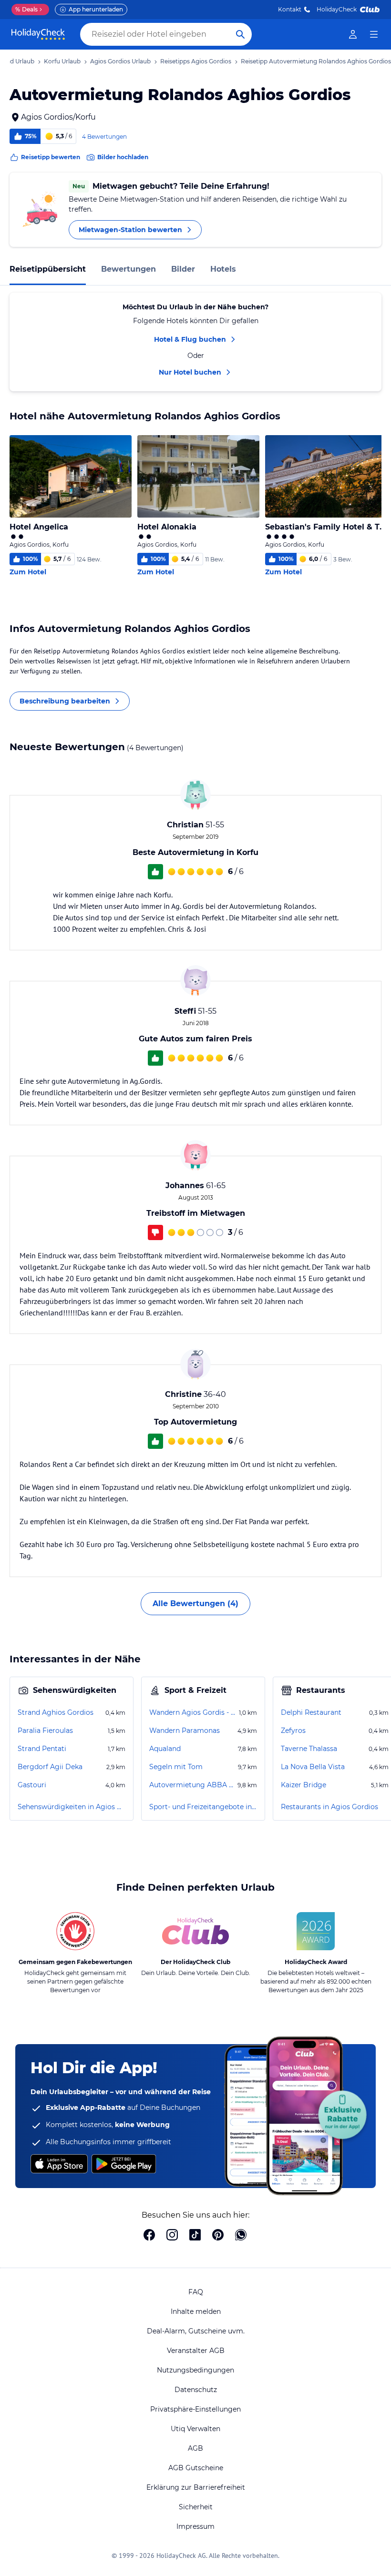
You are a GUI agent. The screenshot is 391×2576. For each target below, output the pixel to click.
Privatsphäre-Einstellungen (195, 2409)
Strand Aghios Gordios (56, 1712)
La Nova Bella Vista (313, 1767)
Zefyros (293, 1731)
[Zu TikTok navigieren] (195, 2236)
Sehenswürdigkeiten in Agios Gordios (72, 1807)
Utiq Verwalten (195, 2429)
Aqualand (165, 1749)
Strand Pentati (42, 1749)
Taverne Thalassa (309, 1749)
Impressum (195, 2526)
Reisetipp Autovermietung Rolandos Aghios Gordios (316, 61)
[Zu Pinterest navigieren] (218, 2236)
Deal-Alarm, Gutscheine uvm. (196, 2331)
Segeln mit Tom (176, 1767)
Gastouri (32, 1785)
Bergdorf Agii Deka (50, 1767)
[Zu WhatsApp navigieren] (241, 2236)
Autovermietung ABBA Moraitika (192, 1785)
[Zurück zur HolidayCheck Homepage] (38, 34)
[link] (353, 34)
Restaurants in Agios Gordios (329, 1807)
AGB (195, 2448)
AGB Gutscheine (196, 2468)
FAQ (196, 2292)
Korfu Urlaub (62, 61)
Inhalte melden (196, 2311)
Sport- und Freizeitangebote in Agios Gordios (203, 1807)
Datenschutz (196, 2390)
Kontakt (290, 9)
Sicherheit (196, 2507)
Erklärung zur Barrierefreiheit (196, 2487)
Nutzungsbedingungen (195, 2370)
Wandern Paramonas (185, 1731)
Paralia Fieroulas (45, 1731)
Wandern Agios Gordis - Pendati (193, 1712)
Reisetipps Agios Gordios (196, 61)
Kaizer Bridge (304, 1785)
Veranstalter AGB (196, 2351)
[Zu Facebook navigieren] (149, 2236)
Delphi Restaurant (311, 1712)
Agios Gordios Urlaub (120, 61)
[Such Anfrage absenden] (240, 34)
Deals (26, 9)
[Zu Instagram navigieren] (172, 2236)
